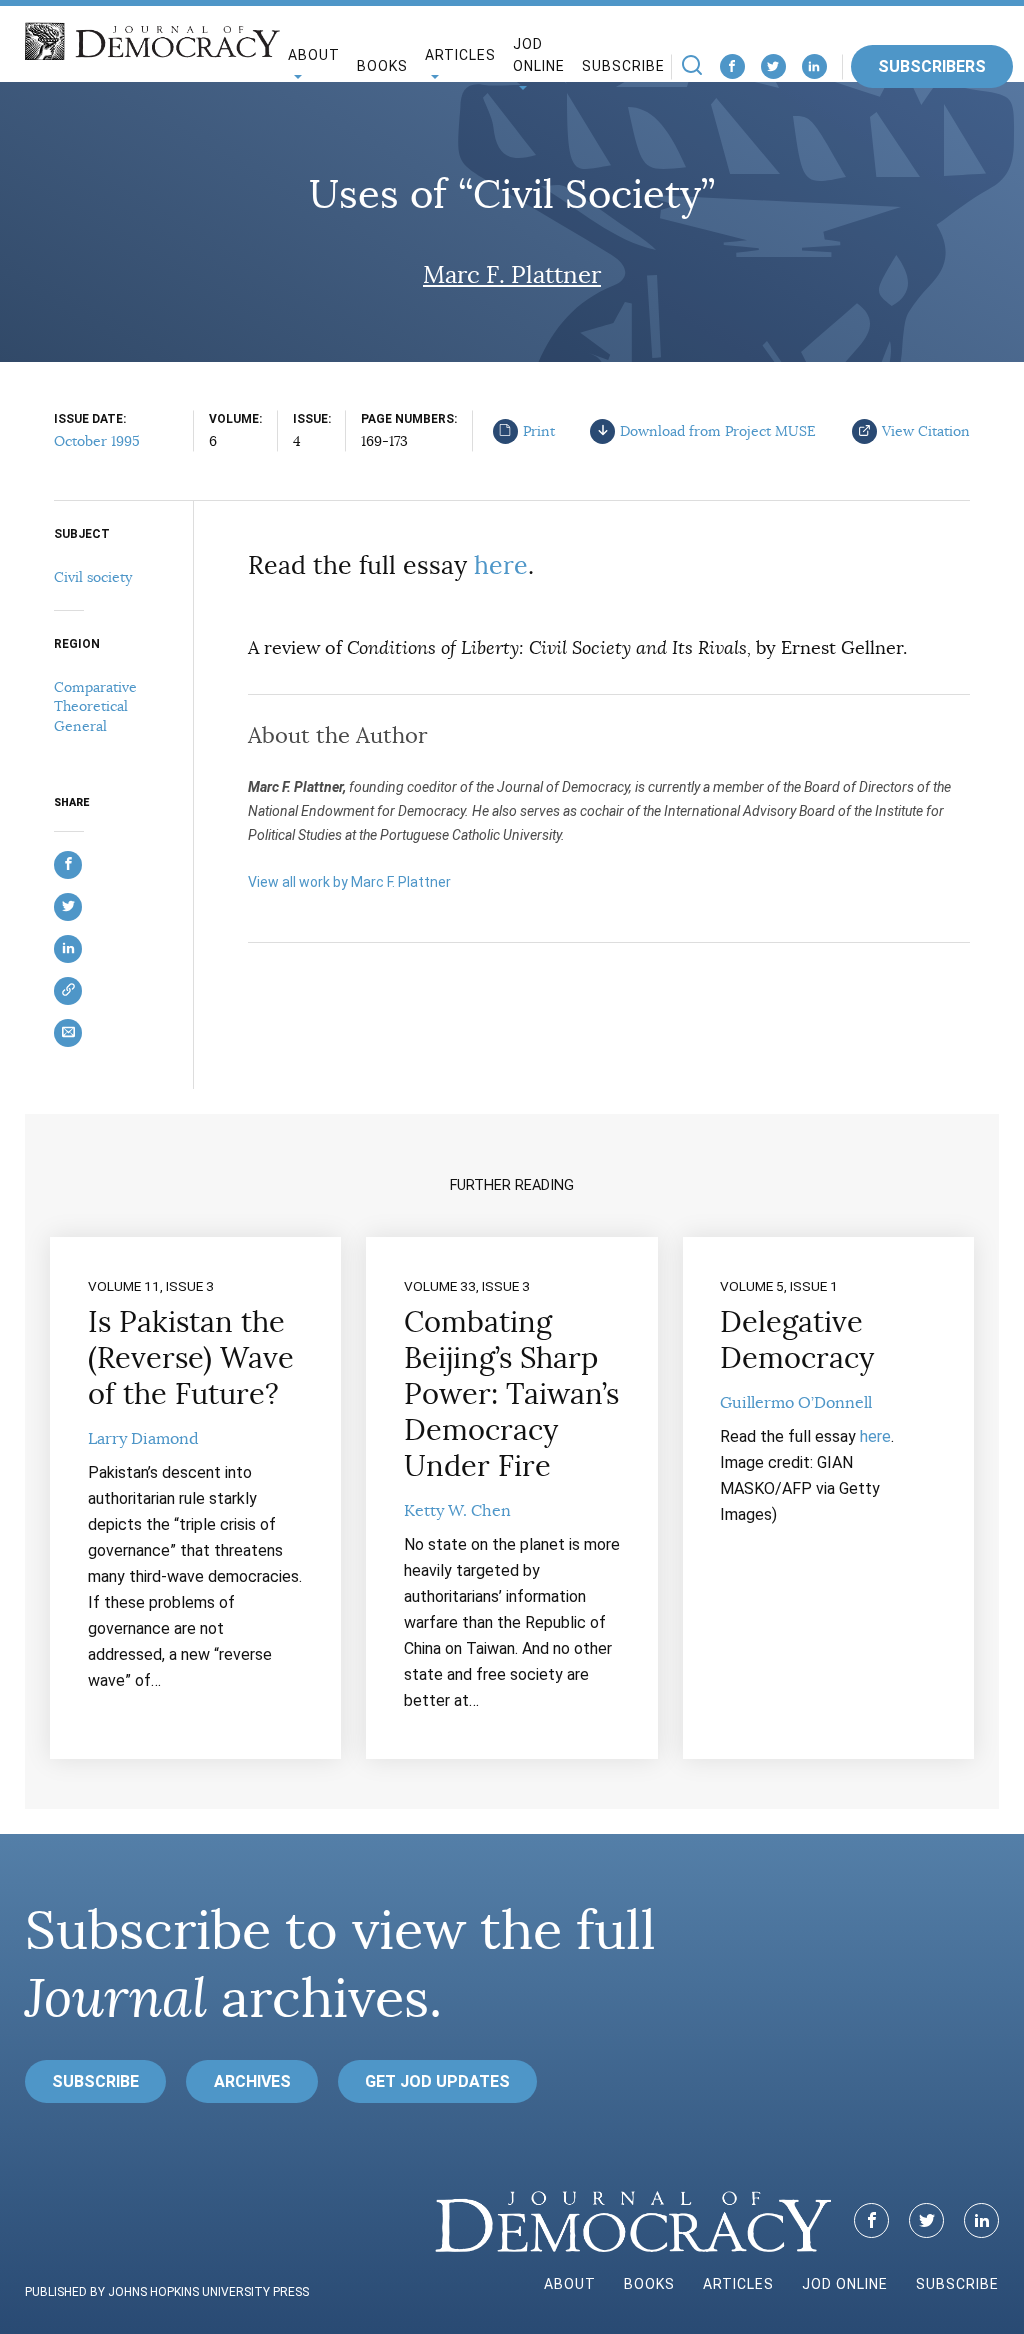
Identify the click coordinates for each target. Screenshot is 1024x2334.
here (501, 565)
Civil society (93, 577)
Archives (252, 2081)
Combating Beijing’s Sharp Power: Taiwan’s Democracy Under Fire (511, 1394)
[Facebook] (732, 66)
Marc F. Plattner (512, 275)
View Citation (926, 431)
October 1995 (97, 441)
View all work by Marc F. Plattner (349, 882)
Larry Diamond (143, 1439)
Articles (738, 2284)
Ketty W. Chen (457, 1511)
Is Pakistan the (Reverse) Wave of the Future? (191, 1358)
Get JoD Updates (437, 2081)
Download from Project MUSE (718, 431)
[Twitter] (773, 66)
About (570, 2284)
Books (382, 66)
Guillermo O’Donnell (796, 1403)
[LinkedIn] (814, 66)
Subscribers (932, 66)
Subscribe (623, 66)
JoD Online (539, 55)
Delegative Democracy (797, 1340)
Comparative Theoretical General (95, 707)
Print (539, 431)
